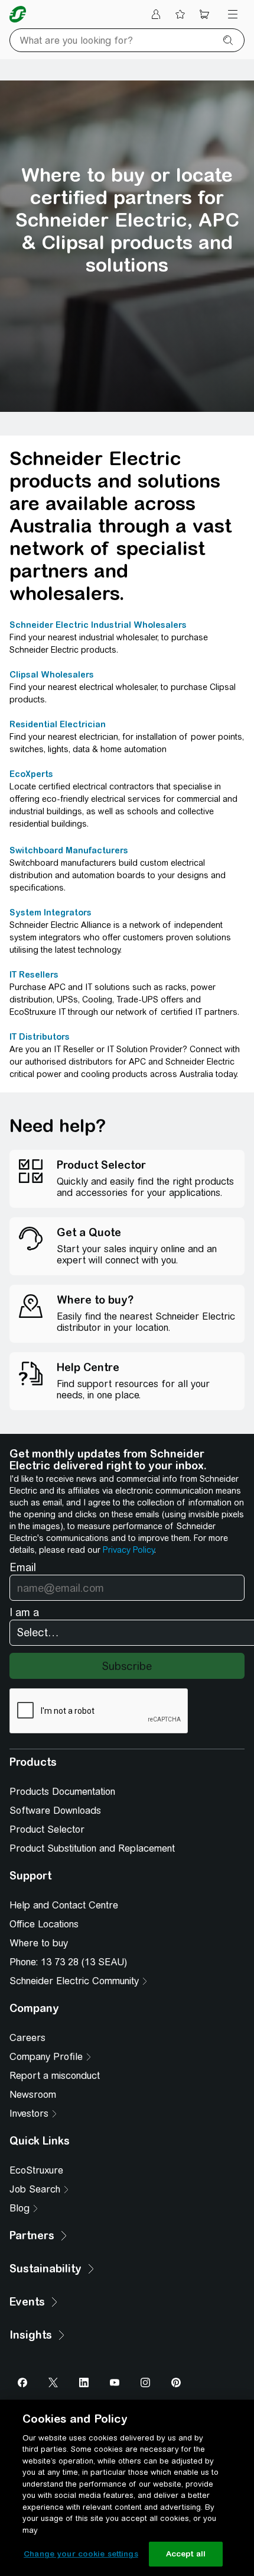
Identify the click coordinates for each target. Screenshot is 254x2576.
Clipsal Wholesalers (52, 675)
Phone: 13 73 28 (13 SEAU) (68, 1962)
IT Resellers (34, 975)
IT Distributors (40, 1037)
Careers (27, 2038)
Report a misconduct (55, 2076)
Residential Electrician (58, 724)
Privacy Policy (128, 1550)
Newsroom (33, 2095)
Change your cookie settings (81, 2554)
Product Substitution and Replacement (92, 1848)
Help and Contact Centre (64, 1905)
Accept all (186, 2554)
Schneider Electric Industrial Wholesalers (98, 625)
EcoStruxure (36, 2170)
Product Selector (47, 1829)
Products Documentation (62, 1792)
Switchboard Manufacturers (69, 850)
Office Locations (44, 1924)
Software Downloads (55, 1811)
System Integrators (51, 913)
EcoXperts (31, 774)
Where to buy (39, 1943)
